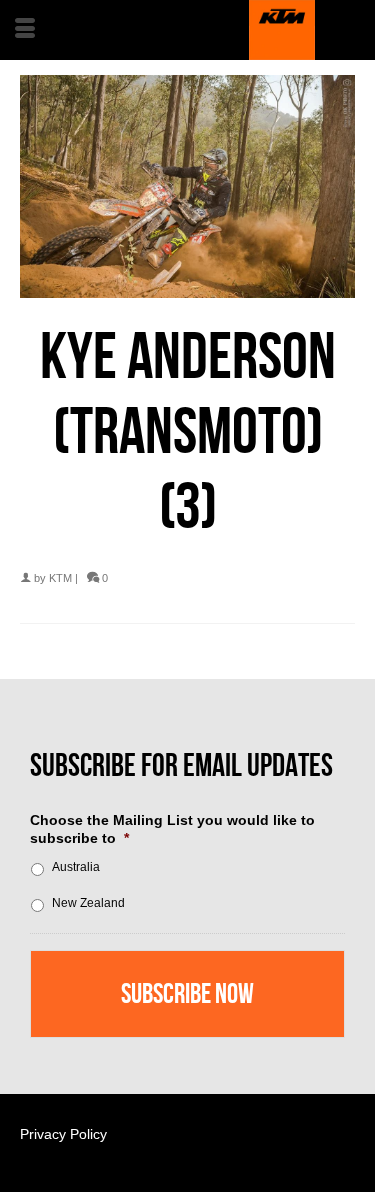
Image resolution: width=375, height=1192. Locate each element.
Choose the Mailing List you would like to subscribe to (172, 829)
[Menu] (25, 30)
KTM (60, 578)
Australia (76, 867)
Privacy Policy (63, 1134)
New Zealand (88, 903)
